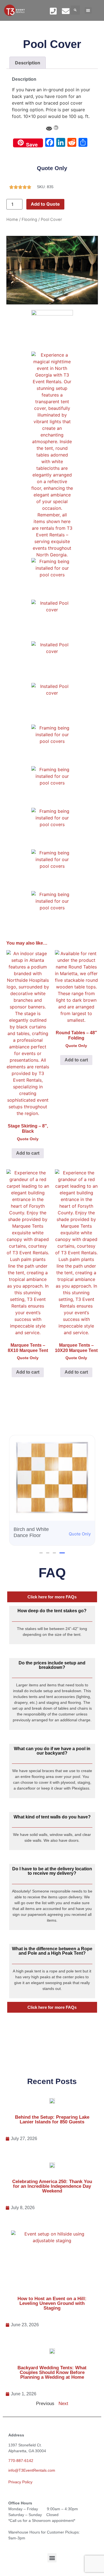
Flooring (29, 219)
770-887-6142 (21, 2461)
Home (12, 219)
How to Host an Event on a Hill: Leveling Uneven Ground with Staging (52, 2303)
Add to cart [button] (28, 1153)
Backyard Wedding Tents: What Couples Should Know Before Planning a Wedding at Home (52, 2372)
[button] (75, 10)
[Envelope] (66, 11)
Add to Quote (45, 204)
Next (63, 2404)
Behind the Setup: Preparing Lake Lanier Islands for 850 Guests (52, 2120)
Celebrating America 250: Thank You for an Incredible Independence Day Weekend (52, 2186)
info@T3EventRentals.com (32, 2470)
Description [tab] (28, 63)
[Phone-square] (53, 11)
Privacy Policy (20, 2482)
